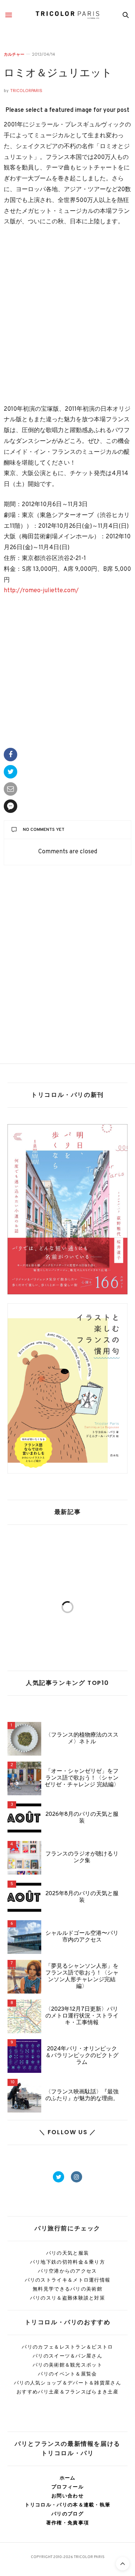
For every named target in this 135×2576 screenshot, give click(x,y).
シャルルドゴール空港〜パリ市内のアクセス (82, 1937)
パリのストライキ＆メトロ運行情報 (68, 2280)
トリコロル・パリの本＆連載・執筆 (68, 2505)
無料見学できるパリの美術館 (67, 2289)
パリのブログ (67, 2514)
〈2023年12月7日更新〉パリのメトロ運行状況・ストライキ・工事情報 (82, 2016)
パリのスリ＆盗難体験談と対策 (67, 2298)
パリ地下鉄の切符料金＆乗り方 (67, 2262)
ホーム (68, 2478)
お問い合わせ (67, 2496)
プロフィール (67, 2487)
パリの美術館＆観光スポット (67, 2365)
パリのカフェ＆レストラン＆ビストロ (67, 2347)
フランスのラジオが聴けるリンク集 (82, 1858)
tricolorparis (26, 91)
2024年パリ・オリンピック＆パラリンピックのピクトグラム (82, 2056)
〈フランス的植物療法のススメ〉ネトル (82, 1739)
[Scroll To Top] (123, 2564)
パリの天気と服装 (67, 2253)
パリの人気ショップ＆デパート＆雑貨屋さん (67, 2383)
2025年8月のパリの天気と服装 (82, 1897)
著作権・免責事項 (67, 2523)
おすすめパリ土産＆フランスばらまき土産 (67, 2392)
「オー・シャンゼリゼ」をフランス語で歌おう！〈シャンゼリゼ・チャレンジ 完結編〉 (82, 1778)
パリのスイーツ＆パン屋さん (67, 2356)
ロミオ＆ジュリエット (58, 74)
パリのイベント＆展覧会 (67, 2374)
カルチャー (14, 54)
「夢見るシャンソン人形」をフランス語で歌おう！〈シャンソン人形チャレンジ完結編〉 (82, 1977)
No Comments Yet (44, 830)
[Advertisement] (67, 316)
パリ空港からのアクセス (67, 2271)
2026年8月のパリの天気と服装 (82, 1818)
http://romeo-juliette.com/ (41, 591)
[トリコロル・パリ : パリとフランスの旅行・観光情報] (67, 15)
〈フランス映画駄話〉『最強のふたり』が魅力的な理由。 (82, 2096)
